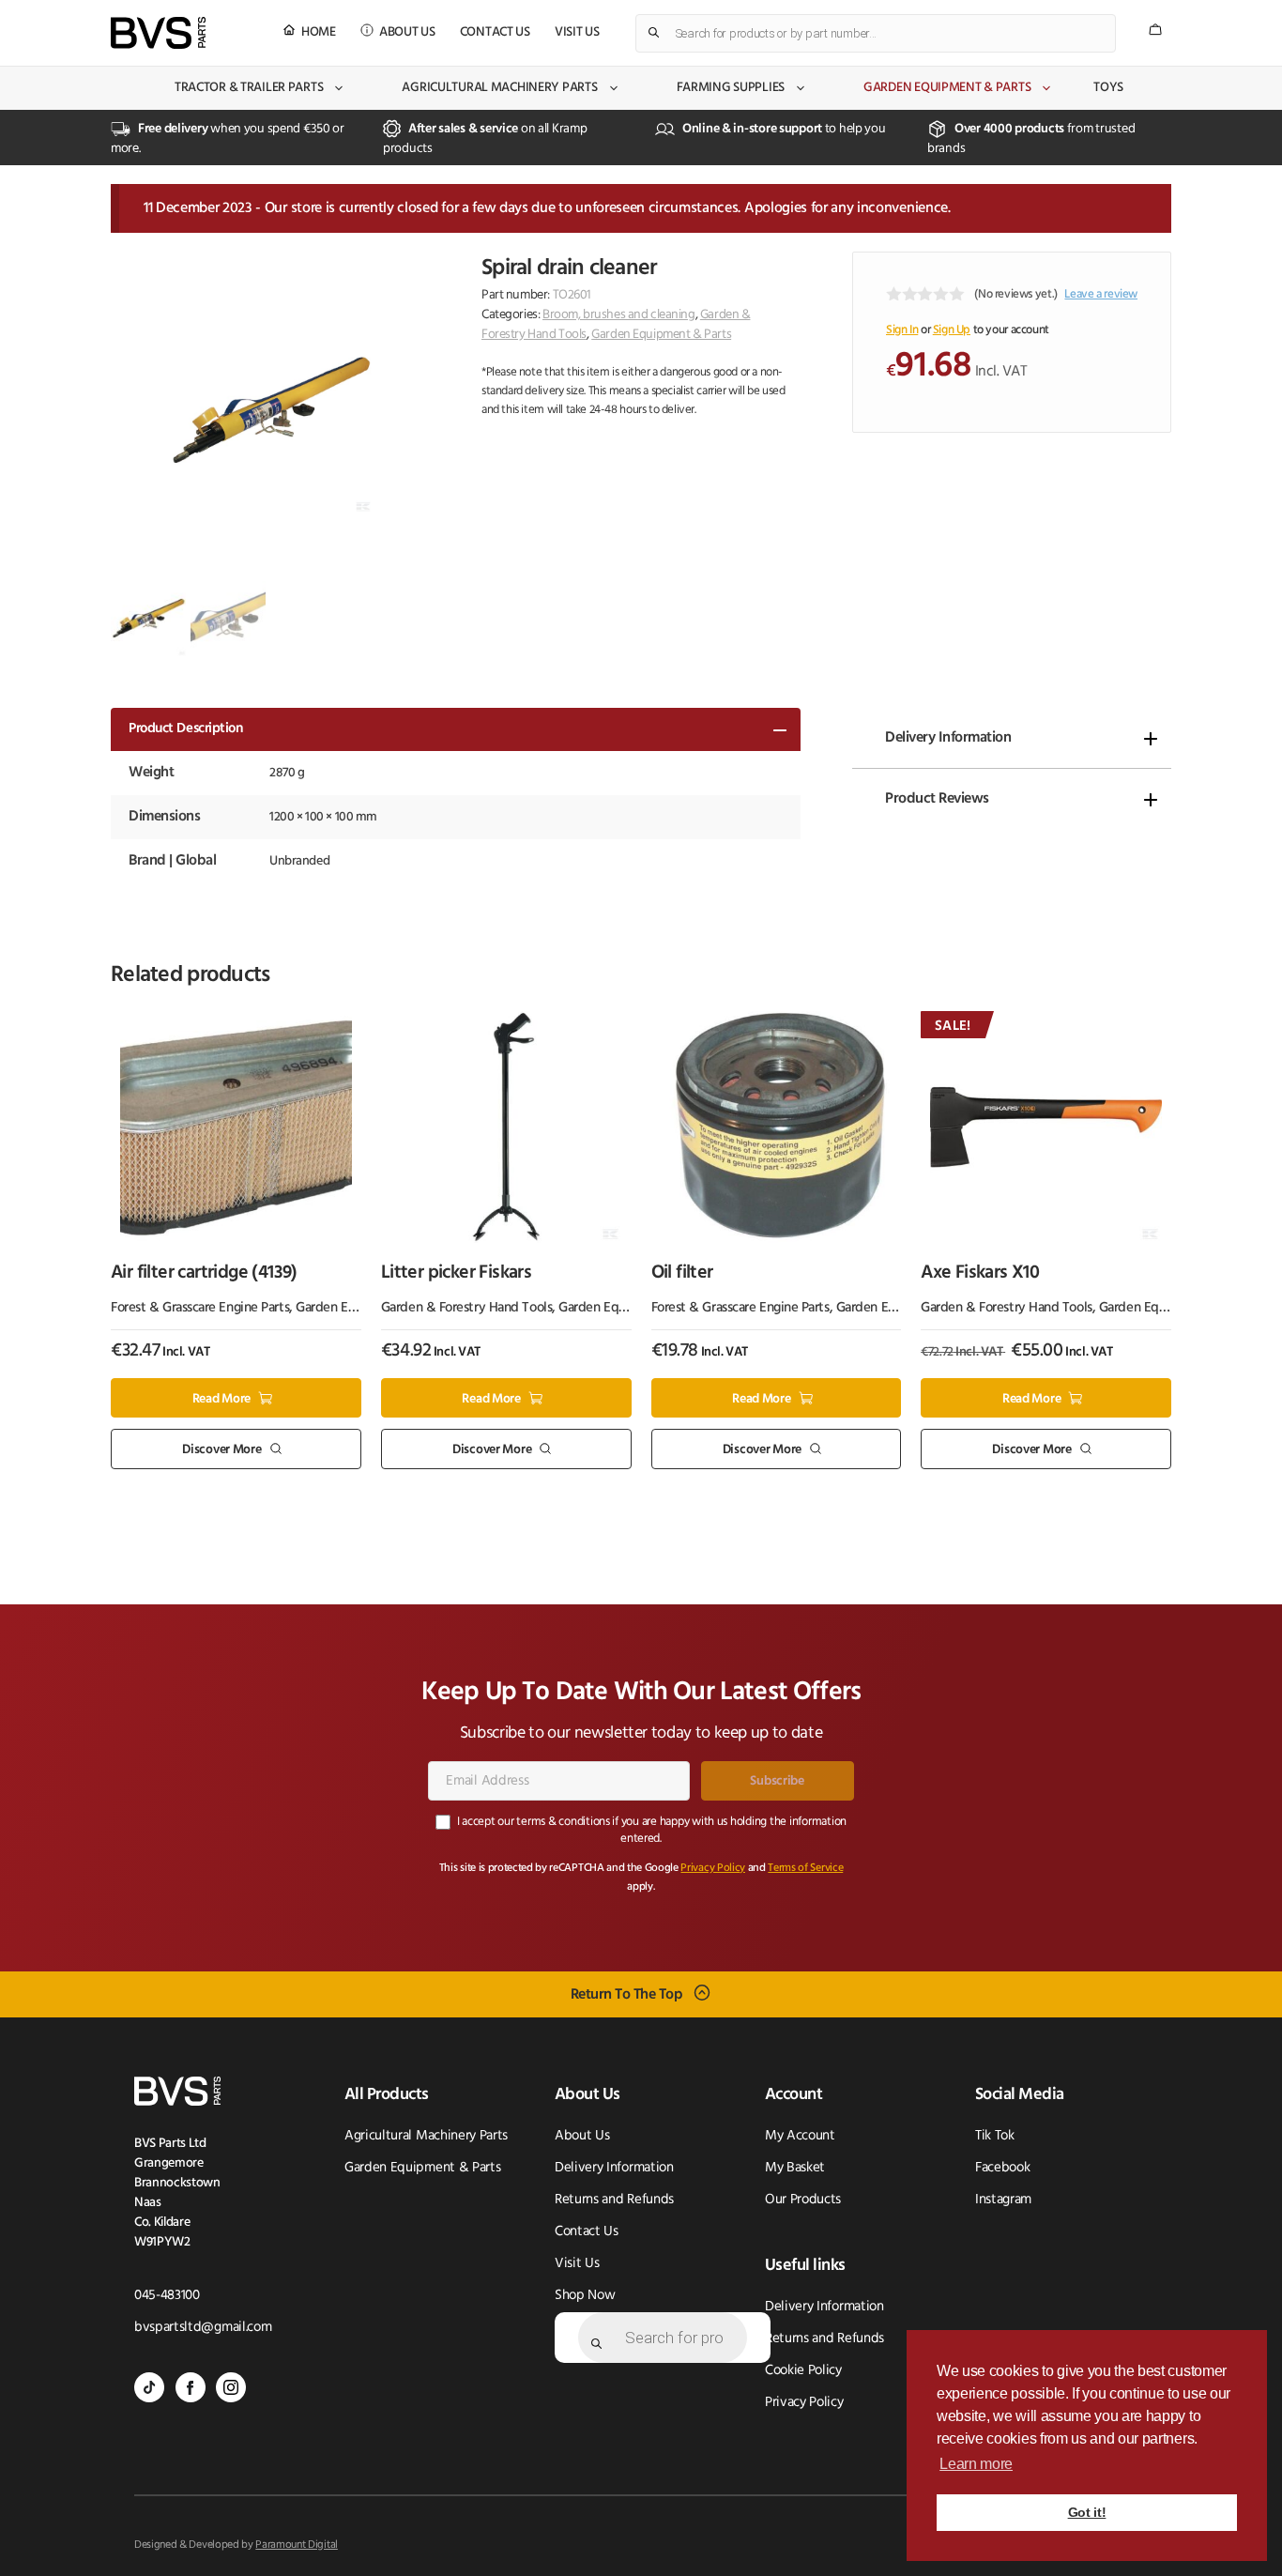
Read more (221, 1398)
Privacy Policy (713, 1868)
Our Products (803, 2200)
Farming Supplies (731, 88)
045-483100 (167, 2296)
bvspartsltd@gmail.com (203, 2328)
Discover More (221, 1450)
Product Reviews (937, 799)
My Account (800, 2136)
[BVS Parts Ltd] (158, 33)
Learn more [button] (976, 2464)
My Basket (795, 2168)
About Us (407, 32)
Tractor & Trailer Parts (249, 88)
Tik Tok (995, 2136)
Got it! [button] (1087, 2512)
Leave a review (1101, 294)
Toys (1108, 88)
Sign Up (952, 330)
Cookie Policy (803, 2371)
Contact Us (495, 32)
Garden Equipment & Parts (947, 88)
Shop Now (585, 2296)
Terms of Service (805, 1868)
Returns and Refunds (614, 2200)
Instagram (1003, 2200)
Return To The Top (627, 1994)
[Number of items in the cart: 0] (1155, 30)
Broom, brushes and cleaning (619, 315)
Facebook (1002, 2168)
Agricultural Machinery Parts (499, 88)
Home (319, 32)
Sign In (902, 330)
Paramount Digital (297, 2545)
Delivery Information (948, 738)
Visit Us (577, 32)
